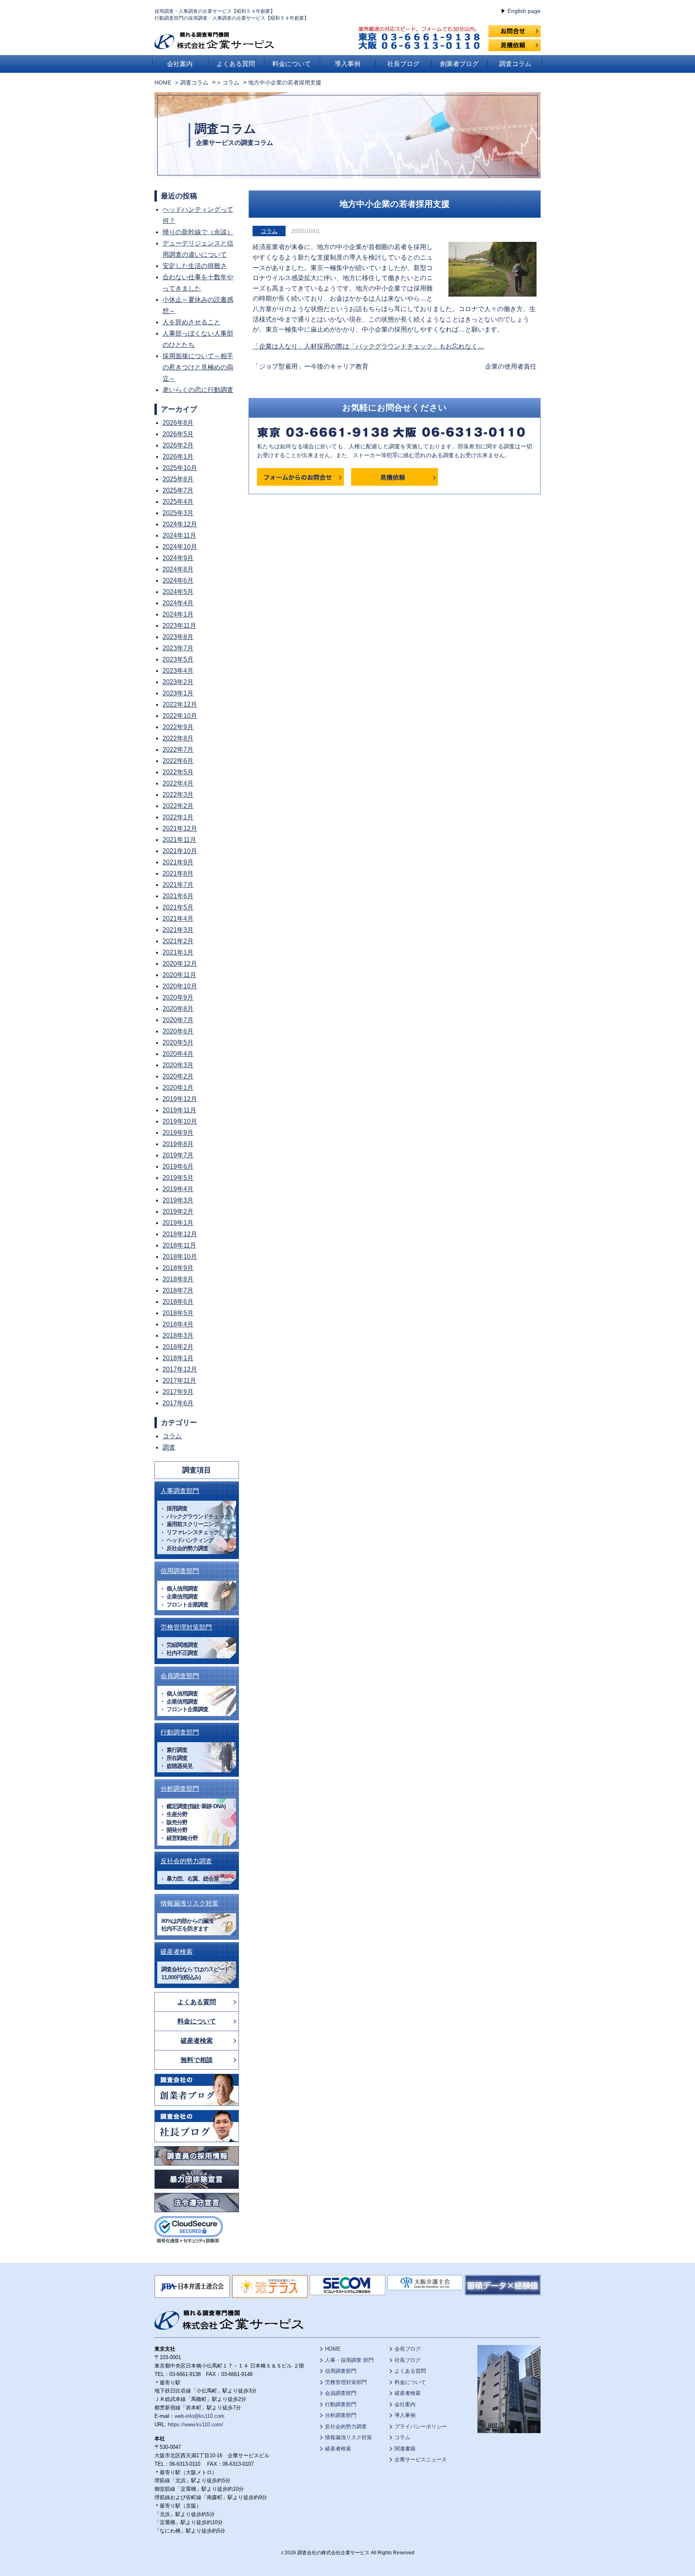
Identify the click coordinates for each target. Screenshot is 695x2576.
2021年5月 (178, 907)
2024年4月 (178, 603)
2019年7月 (178, 1155)
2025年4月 (178, 502)
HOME (163, 82)
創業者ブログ (459, 64)
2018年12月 (180, 1234)
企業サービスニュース (421, 2459)
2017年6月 (178, 1403)
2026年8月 (178, 423)
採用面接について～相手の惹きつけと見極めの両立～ (198, 367)
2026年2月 (178, 445)
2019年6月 (178, 1166)
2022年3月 (178, 795)
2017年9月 (178, 1392)
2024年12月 (180, 524)
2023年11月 (179, 626)
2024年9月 (178, 558)
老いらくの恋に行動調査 (198, 390)
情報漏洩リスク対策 (189, 1903)
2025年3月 (178, 513)
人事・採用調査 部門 (349, 2360)
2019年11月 (179, 1110)
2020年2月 (178, 1076)
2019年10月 (180, 1121)
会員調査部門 (180, 1676)
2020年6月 (178, 1031)
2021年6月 (178, 896)
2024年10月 (180, 547)
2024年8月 (178, 569)
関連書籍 (405, 2449)
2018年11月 (179, 1245)
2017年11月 (179, 1381)
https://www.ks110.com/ (195, 2424)
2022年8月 (178, 738)
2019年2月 (178, 1212)
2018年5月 (178, 1313)
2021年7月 (178, 885)
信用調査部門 (180, 1571)
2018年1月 (178, 1358)
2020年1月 (178, 1088)
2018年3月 (178, 1335)
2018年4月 (178, 1324)
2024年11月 (179, 535)
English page (524, 11)
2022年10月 (180, 716)
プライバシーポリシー (421, 2426)
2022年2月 (178, 806)
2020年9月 (178, 997)
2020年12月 (180, 964)
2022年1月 (178, 817)
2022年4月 (178, 783)
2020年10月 (180, 986)
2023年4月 (178, 671)
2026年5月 (178, 434)
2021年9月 (178, 862)
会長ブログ (408, 2349)
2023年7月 (178, 648)
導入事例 (347, 64)
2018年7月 (178, 1290)
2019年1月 (178, 1223)
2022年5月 (178, 772)
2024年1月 (178, 614)
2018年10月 (180, 1257)
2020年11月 (179, 975)
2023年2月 (178, 682)
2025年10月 (180, 468)
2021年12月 (180, 828)
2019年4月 (178, 1189)
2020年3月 (178, 1065)
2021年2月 (178, 941)
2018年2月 (178, 1347)
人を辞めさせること (191, 322)
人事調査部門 (180, 1491)
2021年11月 (179, 840)
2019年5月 (178, 1178)
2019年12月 (180, 1099)
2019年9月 (178, 1133)
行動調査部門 (180, 1732)
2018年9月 (178, 1268)
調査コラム (515, 64)
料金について (292, 64)
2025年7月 (178, 490)
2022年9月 (178, 727)
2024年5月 (178, 592)
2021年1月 (178, 952)
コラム (269, 231)
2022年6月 (178, 761)
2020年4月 (178, 1054)
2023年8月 (178, 637)
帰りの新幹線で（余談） (198, 232)
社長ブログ (403, 64)
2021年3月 (178, 930)
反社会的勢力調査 (186, 1861)
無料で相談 (197, 2060)
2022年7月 (178, 750)
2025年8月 (178, 479)
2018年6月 (178, 1302)
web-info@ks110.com (199, 2416)
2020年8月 (178, 1009)
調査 (169, 1447)
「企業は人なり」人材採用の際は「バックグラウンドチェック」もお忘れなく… (368, 346)
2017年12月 (180, 1369)
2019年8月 (178, 1144)
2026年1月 (178, 457)
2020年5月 (178, 1043)
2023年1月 (178, 693)
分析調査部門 (180, 1789)
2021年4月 (178, 919)
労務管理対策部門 (186, 1627)
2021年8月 (178, 873)
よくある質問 (236, 64)
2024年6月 (178, 581)
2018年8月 (178, 1279)
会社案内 (180, 64)
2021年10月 (180, 851)
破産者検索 (177, 1952)
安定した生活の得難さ (195, 266)
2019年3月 (178, 1200)
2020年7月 (178, 1020)
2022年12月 (180, 704)
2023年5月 (178, 659)
